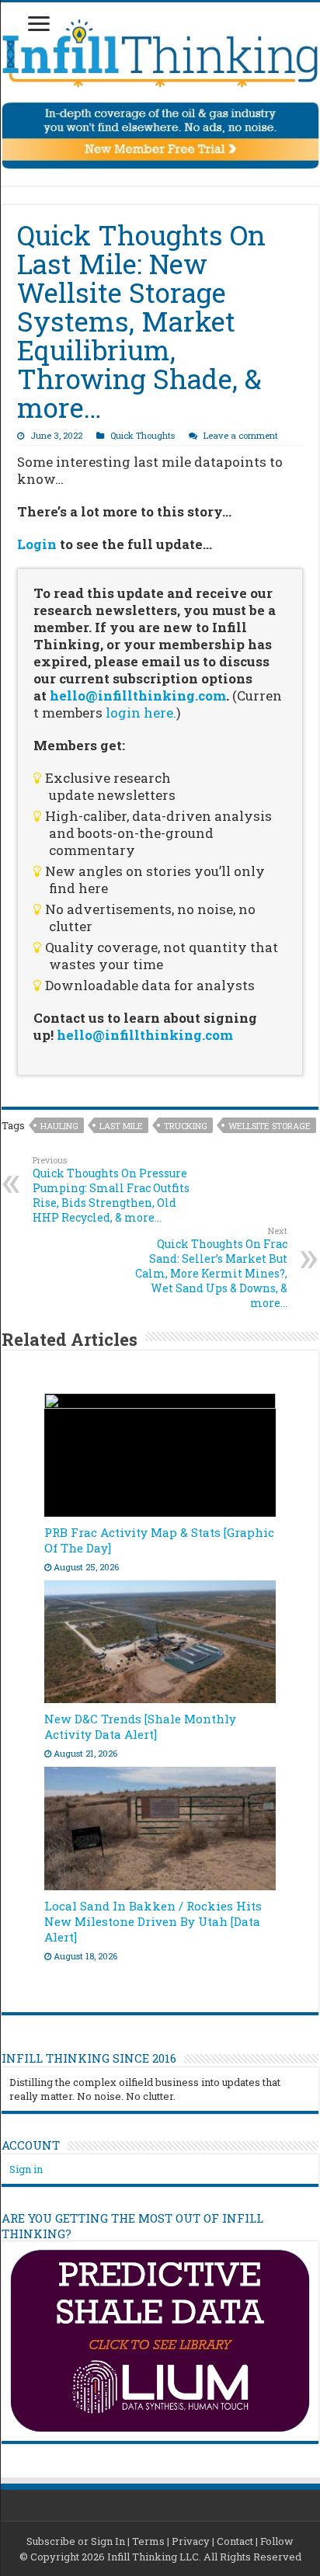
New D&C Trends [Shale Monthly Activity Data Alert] (140, 1726)
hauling (59, 1126)
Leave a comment (241, 435)
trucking (186, 1126)
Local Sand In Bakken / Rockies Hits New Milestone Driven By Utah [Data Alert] (153, 1921)
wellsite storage (270, 1126)
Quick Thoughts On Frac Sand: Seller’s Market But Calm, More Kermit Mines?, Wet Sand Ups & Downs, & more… (211, 1267)
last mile (121, 1126)
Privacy (191, 2541)
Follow (277, 2541)
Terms (148, 2541)
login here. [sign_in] (141, 713)
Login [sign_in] (37, 544)
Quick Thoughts (143, 435)
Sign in (26, 2169)
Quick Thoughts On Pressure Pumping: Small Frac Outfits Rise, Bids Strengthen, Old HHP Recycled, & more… (111, 1189)
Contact (235, 2541)
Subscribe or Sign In (76, 2541)
